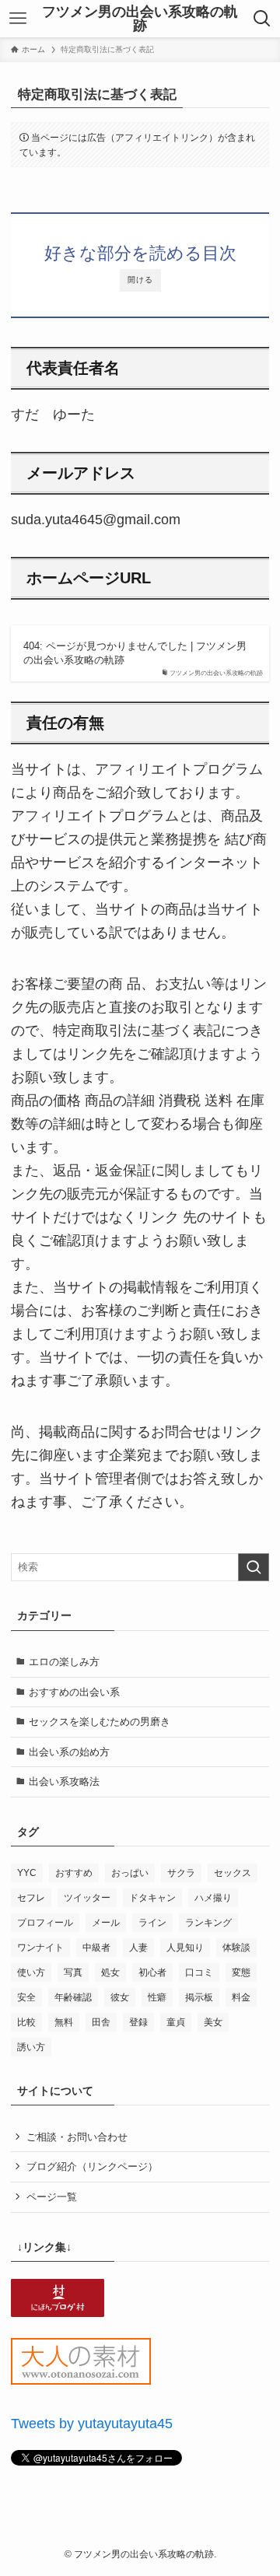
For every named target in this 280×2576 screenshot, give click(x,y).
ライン (152, 1923)
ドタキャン (152, 1898)
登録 (138, 2022)
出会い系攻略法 (64, 1781)
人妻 (138, 1948)
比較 (26, 2022)
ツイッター (87, 1898)
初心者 (152, 1972)
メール (106, 1923)
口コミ (199, 1972)
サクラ (181, 1873)
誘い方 (31, 2047)
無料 (64, 2022)
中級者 (96, 1948)
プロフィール (45, 1923)
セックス (233, 1873)
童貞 (176, 2022)
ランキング (208, 1923)
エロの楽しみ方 (64, 1662)
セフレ (31, 1898)
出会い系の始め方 (69, 1752)
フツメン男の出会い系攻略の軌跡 (140, 19)
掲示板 (199, 1997)
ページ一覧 (52, 2197)
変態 (241, 1972)
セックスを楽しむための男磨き (100, 1722)
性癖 (157, 1997)
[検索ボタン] (262, 19)
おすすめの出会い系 (74, 1692)
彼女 (120, 1997)
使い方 (31, 1972)
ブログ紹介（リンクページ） (92, 2166)
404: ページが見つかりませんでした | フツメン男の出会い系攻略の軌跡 (135, 653)
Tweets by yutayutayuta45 (92, 2424)
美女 (213, 2022)
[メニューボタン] (17, 19)
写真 (73, 1972)
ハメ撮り (213, 1898)
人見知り (185, 1948)
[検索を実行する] (254, 1567)
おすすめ (74, 1873)
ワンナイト (40, 1948)
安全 (26, 1997)
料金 (241, 1997)
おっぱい (130, 1873)
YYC (27, 1873)
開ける (140, 280)
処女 (110, 1972)
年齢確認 (73, 1997)
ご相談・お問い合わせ (77, 2137)
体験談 (236, 1948)
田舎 (101, 2022)
